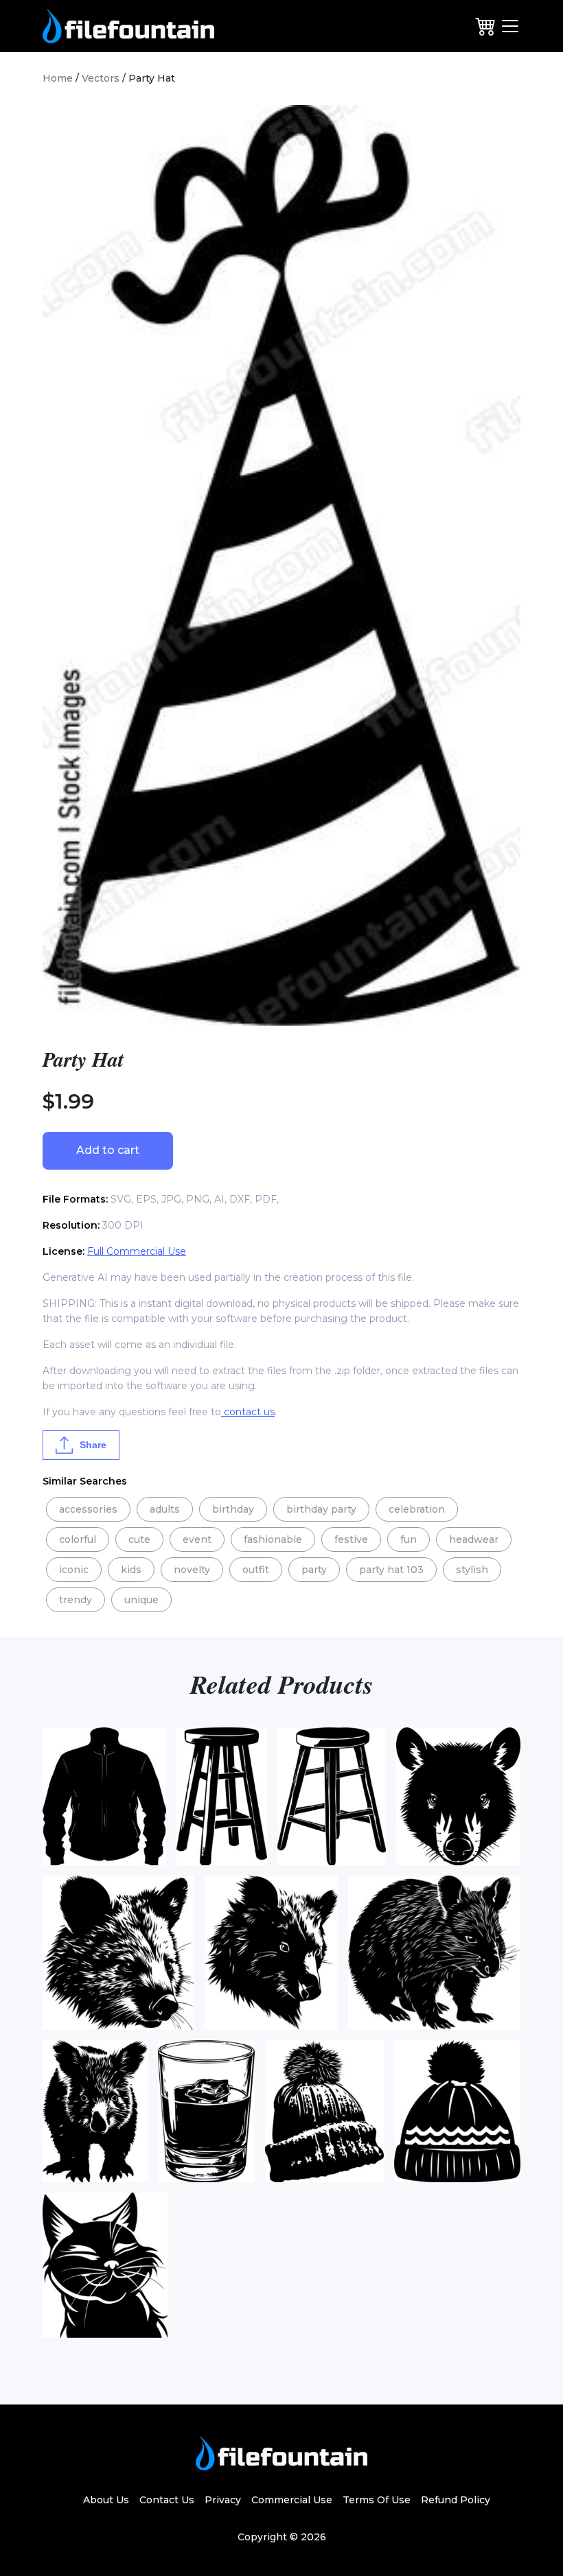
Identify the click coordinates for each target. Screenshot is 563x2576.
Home (58, 78)
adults (165, 1509)
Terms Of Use (377, 2500)
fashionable (273, 1539)
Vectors (101, 78)
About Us (106, 2500)
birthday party (321, 1509)
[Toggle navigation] (510, 26)
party (314, 1570)
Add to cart (108, 1150)
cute (139, 1539)
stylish (472, 1570)
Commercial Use (292, 2500)
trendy (76, 1600)
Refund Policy (456, 2500)
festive (351, 1539)
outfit (256, 1570)
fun (409, 1539)
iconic (74, 1570)
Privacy (223, 2500)
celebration (417, 1509)
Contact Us (167, 2500)
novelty (192, 1570)
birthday (233, 1509)
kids (131, 1570)
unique (141, 1600)
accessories (88, 1509)
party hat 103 (391, 1570)
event (197, 1539)
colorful (78, 1539)
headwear (474, 1539)
